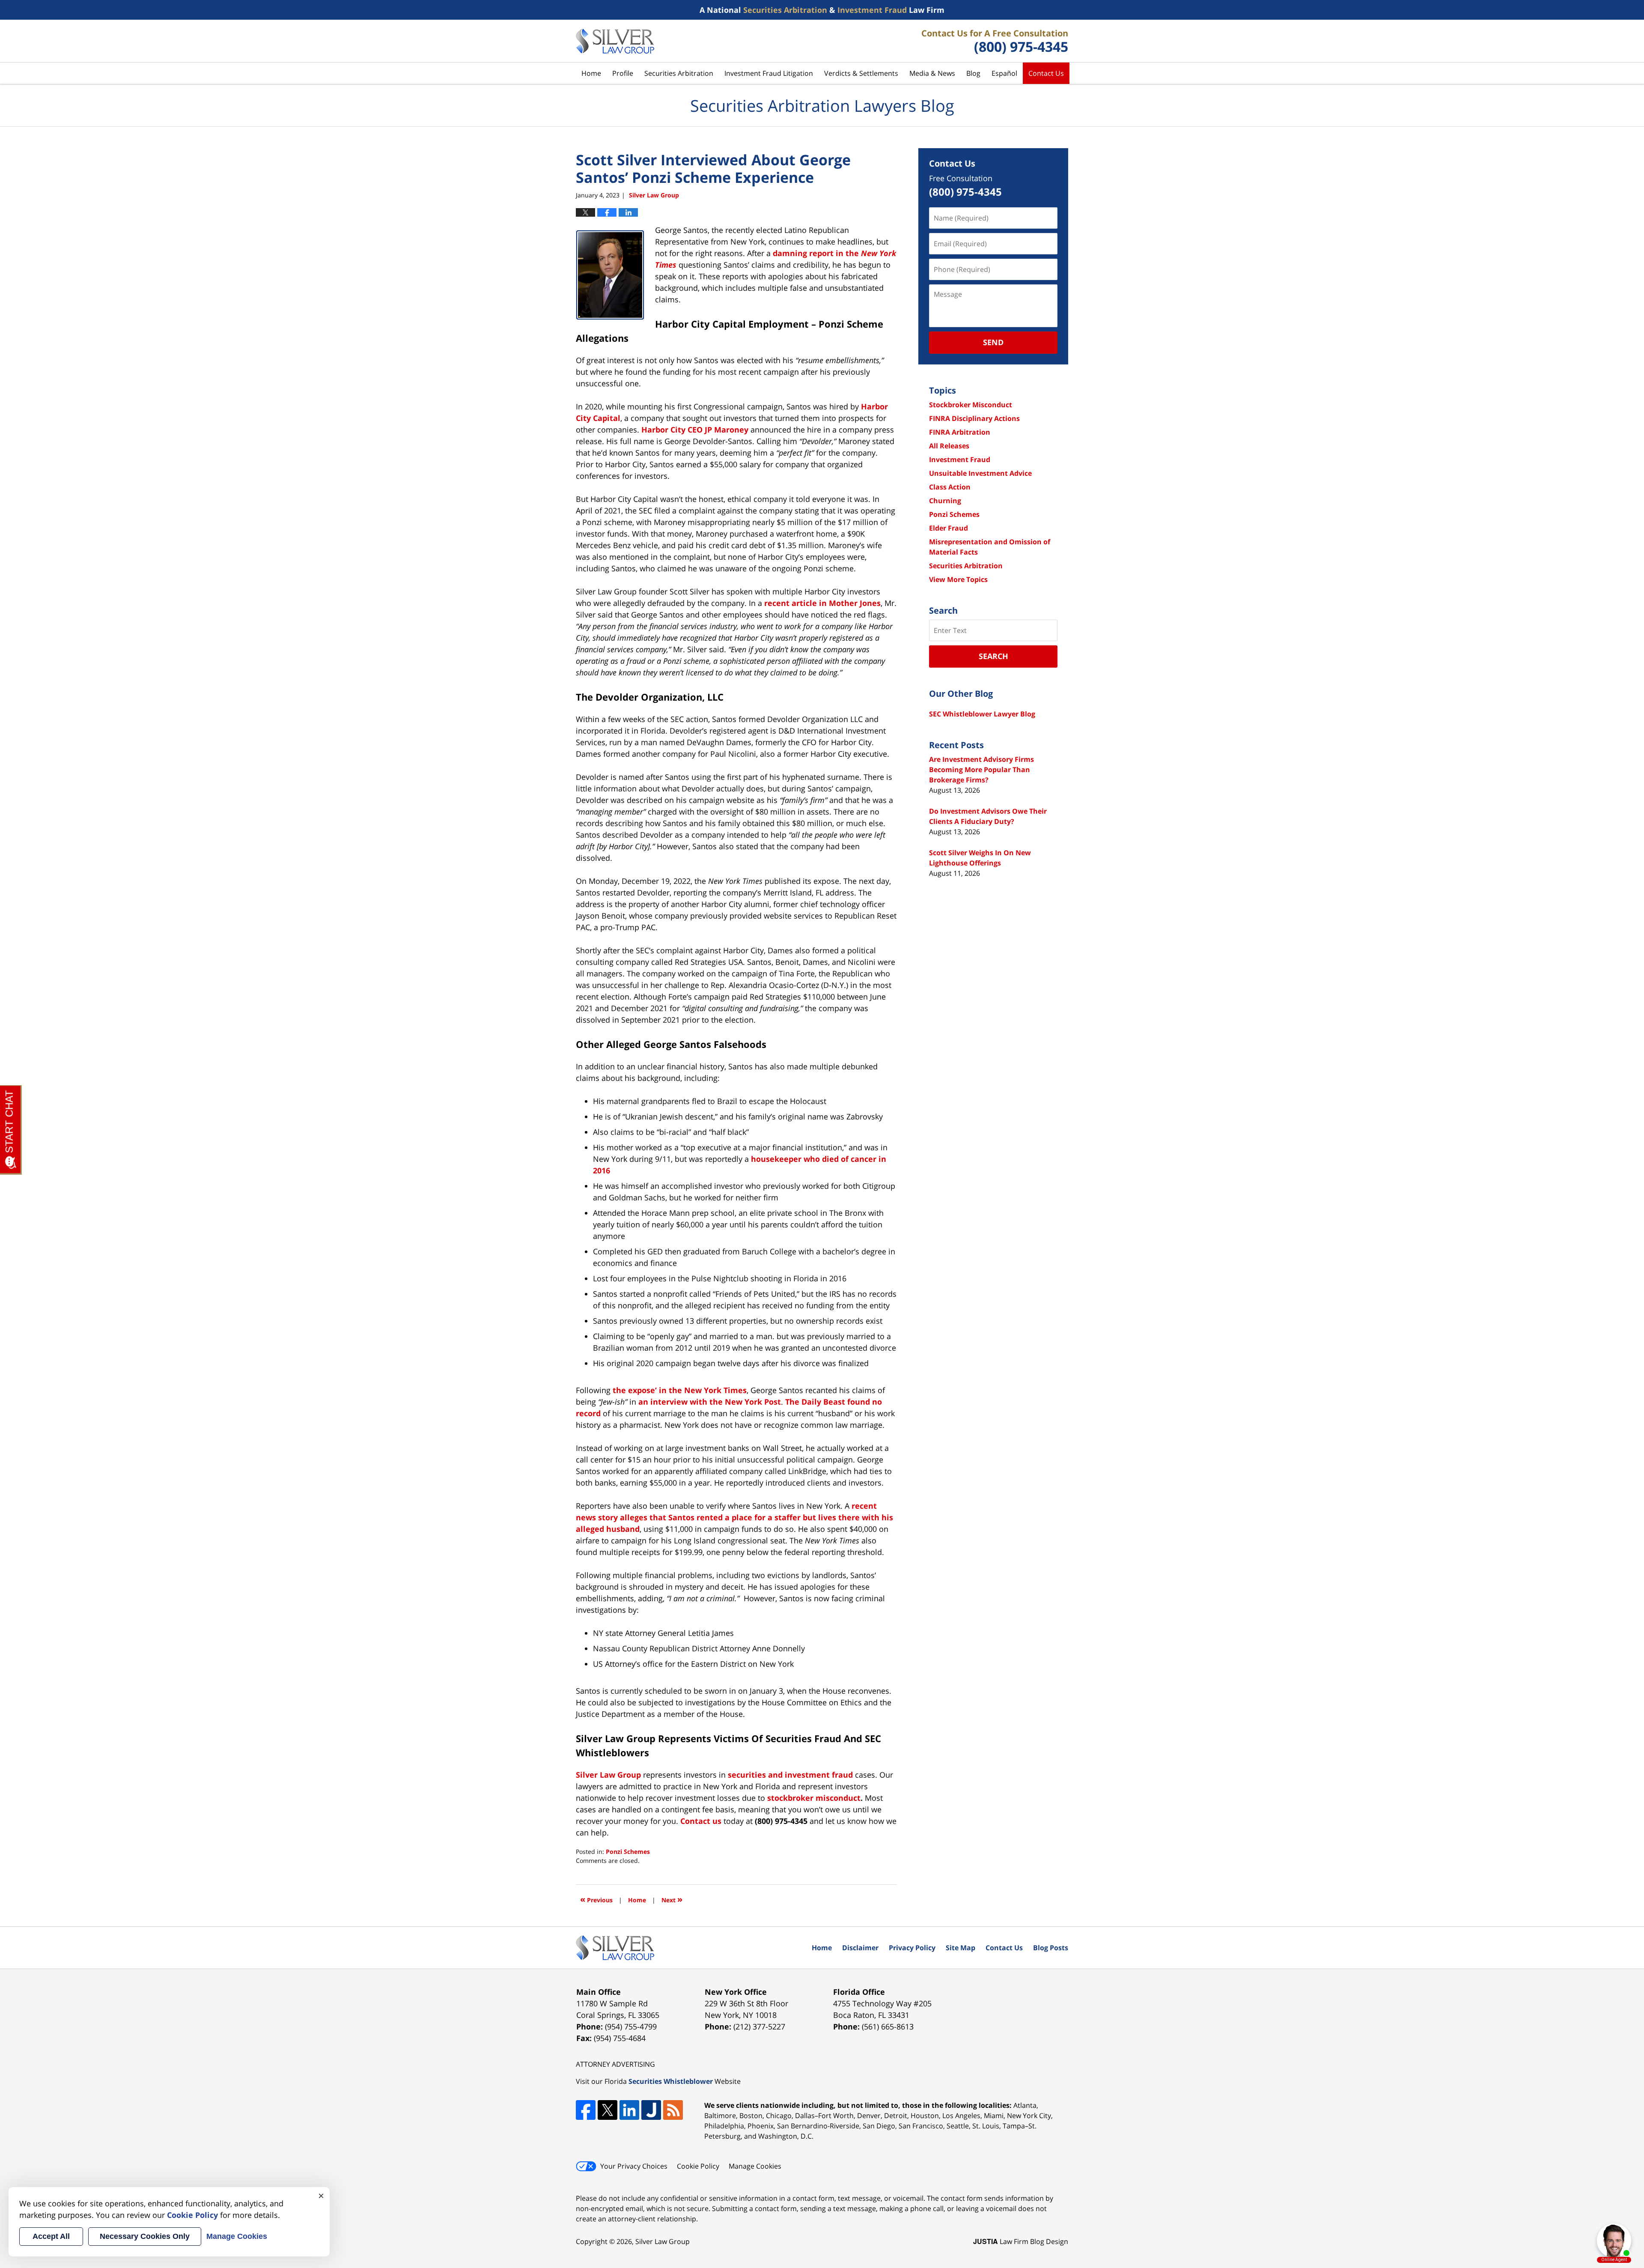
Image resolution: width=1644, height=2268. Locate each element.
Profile (623, 73)
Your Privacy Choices (634, 2166)
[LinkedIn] (629, 2110)
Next (672, 1899)
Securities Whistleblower (671, 2081)
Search (993, 656)
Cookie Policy (698, 2166)
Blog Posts (1051, 1948)
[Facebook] (586, 2110)
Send (993, 342)
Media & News (932, 73)
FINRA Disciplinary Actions (974, 418)
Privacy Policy (912, 1948)
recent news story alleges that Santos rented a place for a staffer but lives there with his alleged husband (734, 1517)
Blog (973, 73)
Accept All (51, 2236)
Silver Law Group (663, 2241)
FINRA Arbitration (960, 432)
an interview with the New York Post (710, 1402)
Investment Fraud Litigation (769, 73)
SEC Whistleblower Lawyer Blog (982, 714)
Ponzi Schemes (628, 1852)
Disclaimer (860, 1948)
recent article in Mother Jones (822, 603)
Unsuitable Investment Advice (980, 473)
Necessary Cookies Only (145, 2236)
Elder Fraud (949, 528)
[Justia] (651, 2110)
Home (591, 73)
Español (1004, 73)
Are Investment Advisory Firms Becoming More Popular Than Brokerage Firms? (981, 770)
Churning (945, 501)
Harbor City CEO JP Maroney (695, 430)
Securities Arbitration (679, 73)
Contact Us (1046, 73)
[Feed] (673, 2110)
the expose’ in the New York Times (680, 1390)
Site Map (960, 1948)
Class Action (950, 487)
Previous (596, 1899)
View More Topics (958, 579)
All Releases (949, 446)
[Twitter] (608, 2110)
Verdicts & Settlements (861, 73)
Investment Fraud (960, 460)
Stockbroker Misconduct (971, 405)
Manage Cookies (755, 2166)
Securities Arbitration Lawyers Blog (615, 41)
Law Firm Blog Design (1021, 2241)
